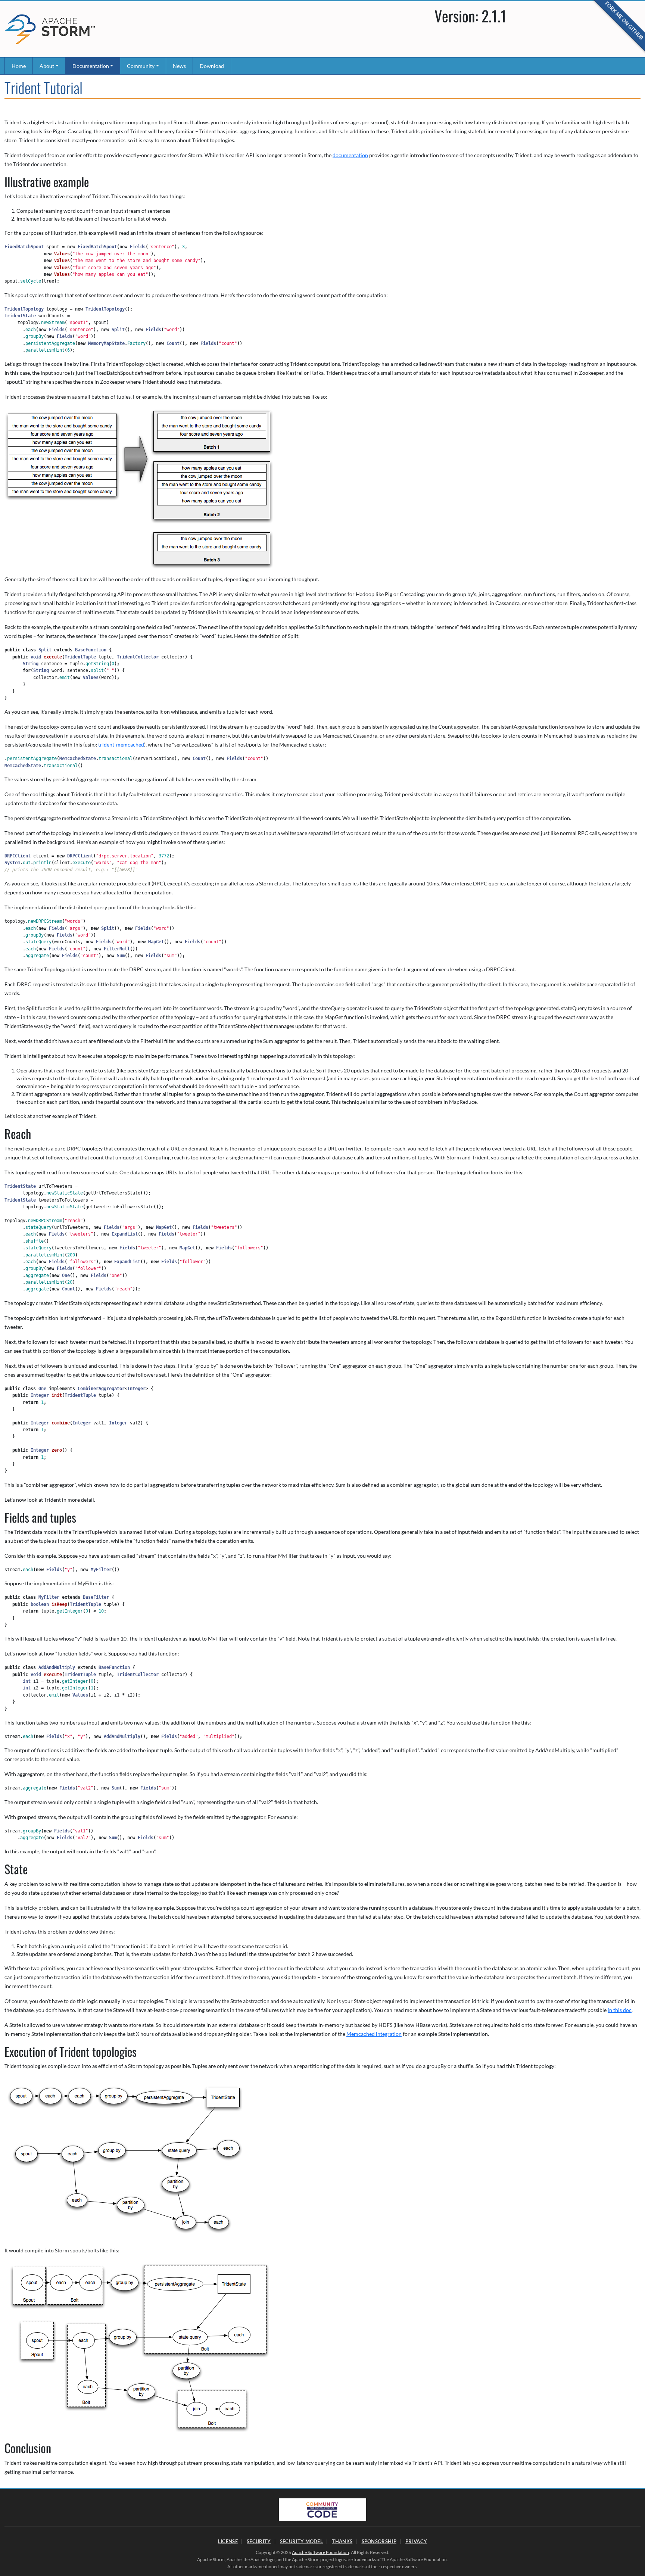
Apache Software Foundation (320, 2552)
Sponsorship (379, 2541)
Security (259, 2541)
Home (19, 66)
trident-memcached (121, 745)
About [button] (47, 66)
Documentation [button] (91, 66)
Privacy (416, 2541)
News (179, 66)
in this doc (620, 2010)
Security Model (301, 2541)
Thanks (342, 2541)
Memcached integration (374, 2034)
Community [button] (141, 66)
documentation (350, 155)
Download (212, 66)
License (228, 2541)
